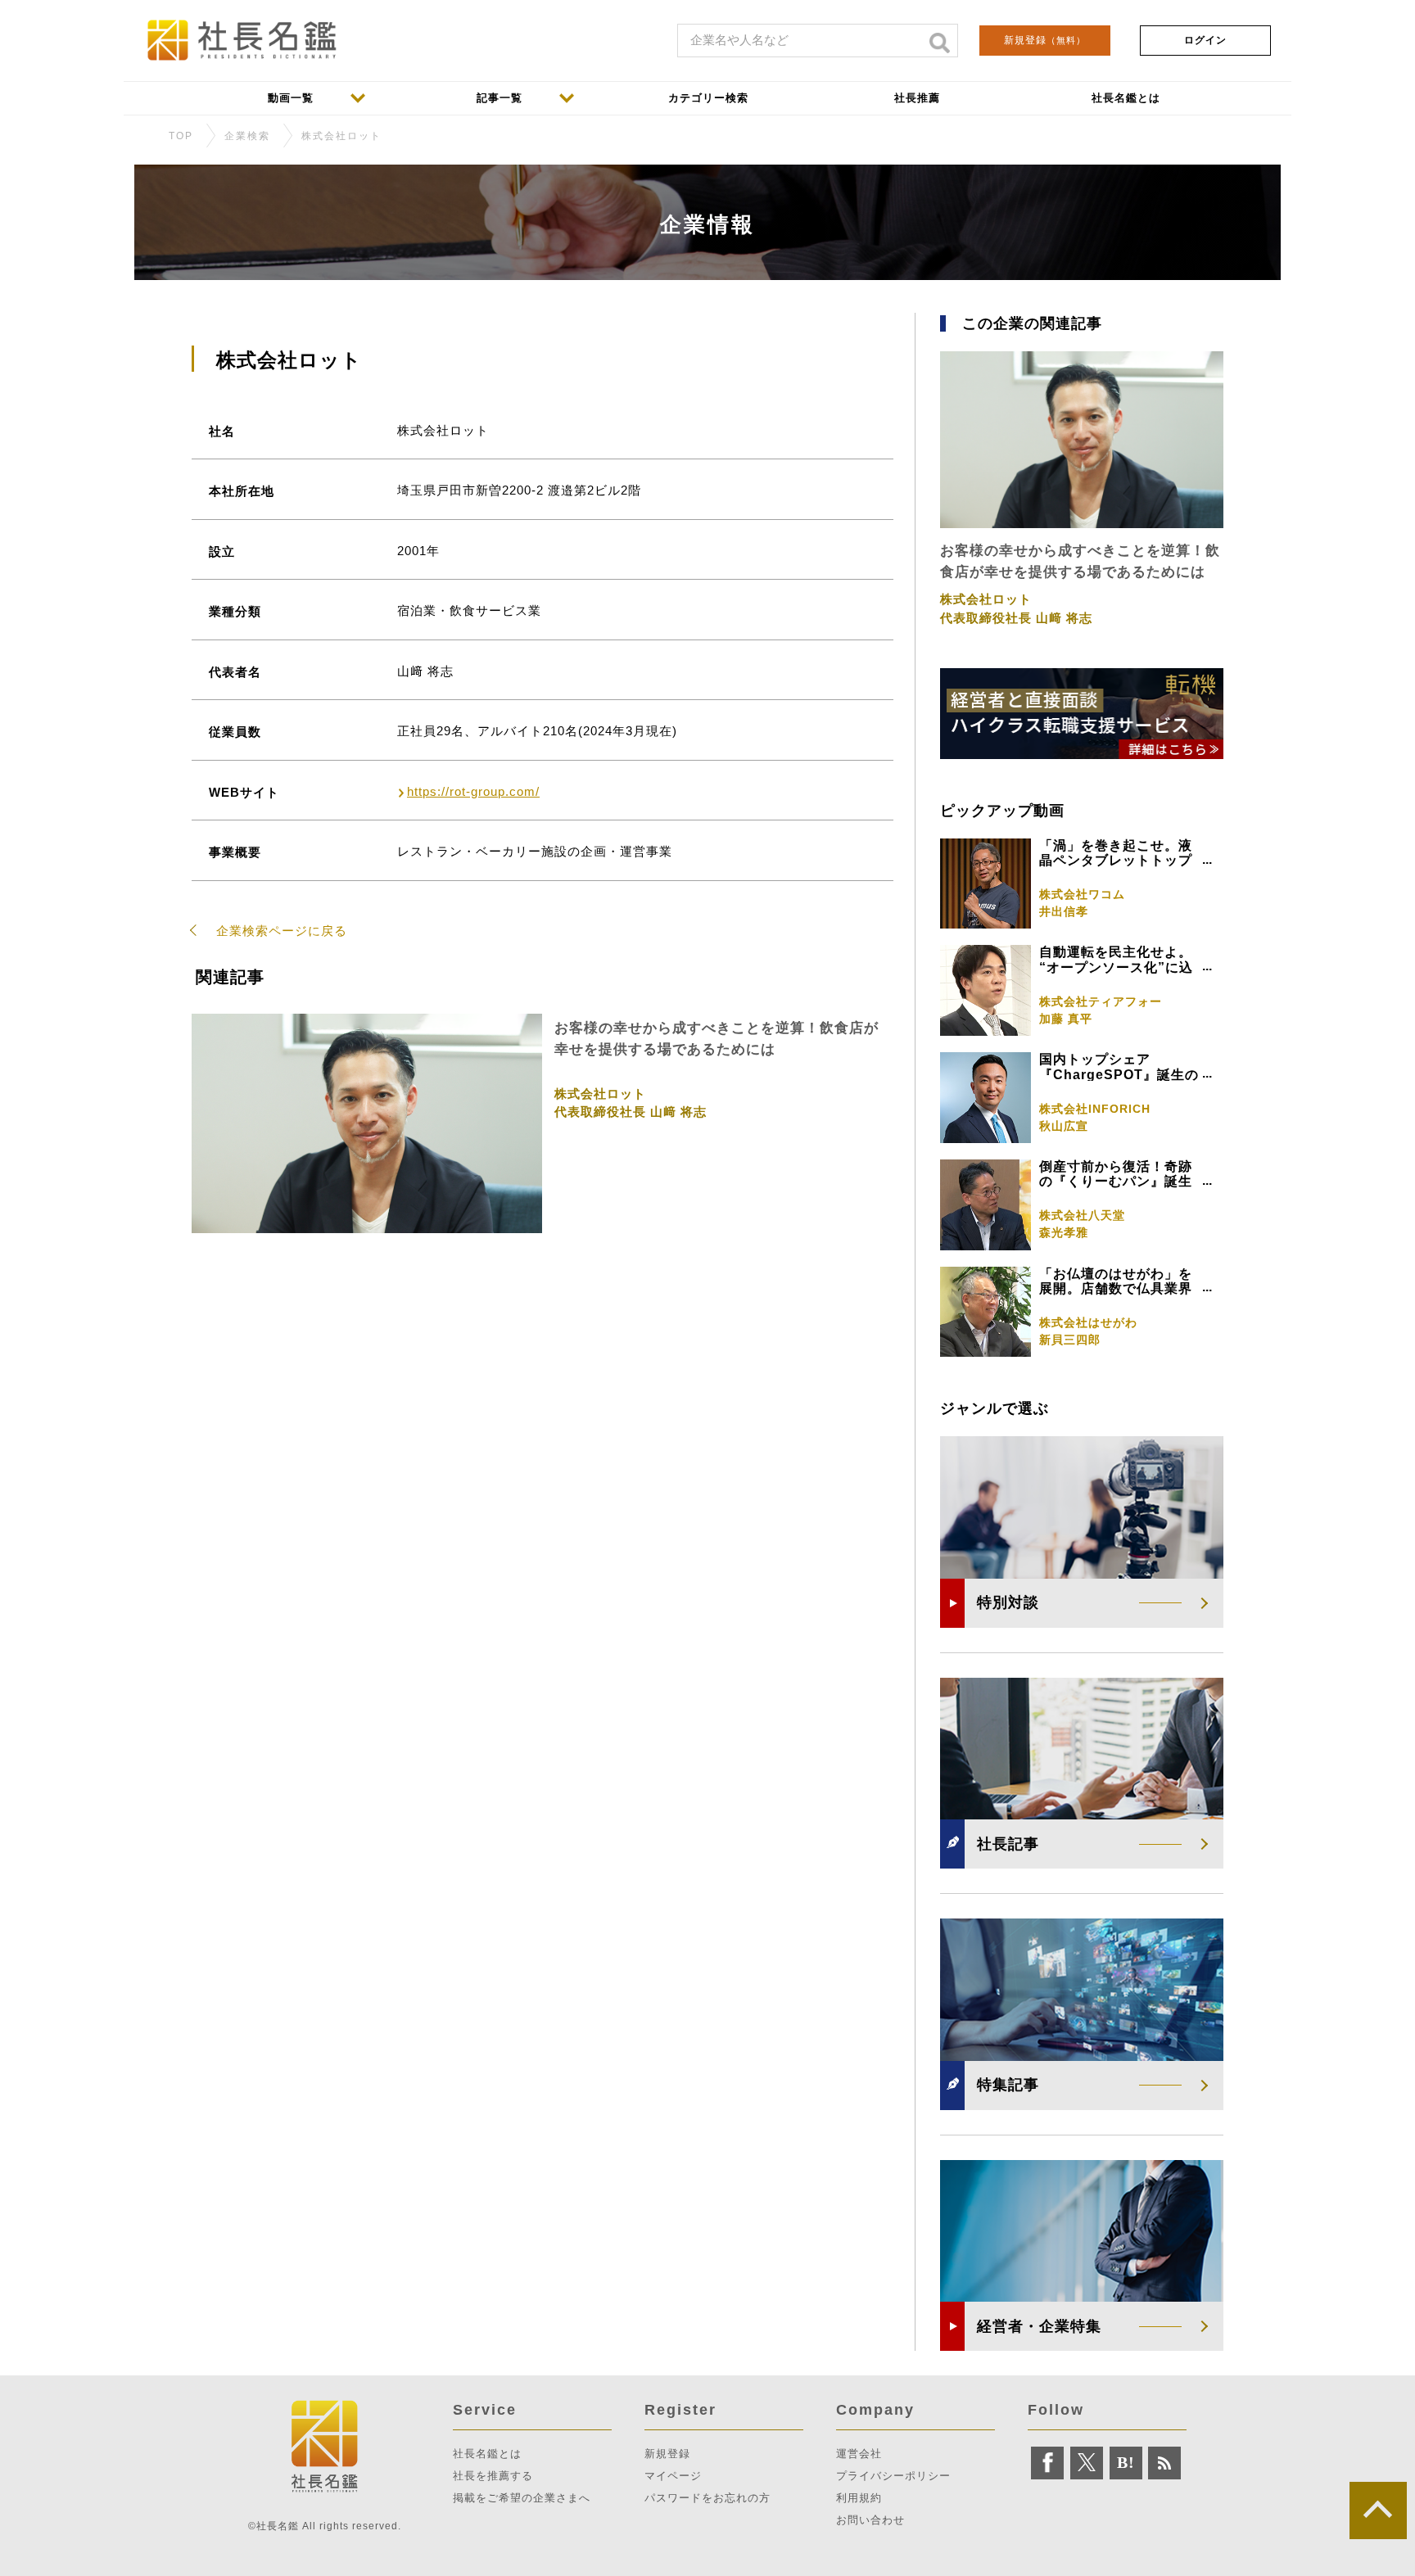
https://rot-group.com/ (473, 791)
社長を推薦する (493, 2476)
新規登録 (1045, 40)
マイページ (673, 2476)
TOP (181, 136)
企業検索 (247, 136)
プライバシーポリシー (893, 2476)
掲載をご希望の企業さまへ (522, 2498)
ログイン (1205, 40)
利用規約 (859, 2498)
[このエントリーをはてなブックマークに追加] (1126, 2463)
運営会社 (859, 2454)
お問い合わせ (870, 2520)
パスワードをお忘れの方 (707, 2498)
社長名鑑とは (487, 2454)
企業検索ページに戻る (282, 931)
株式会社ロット (341, 136)
